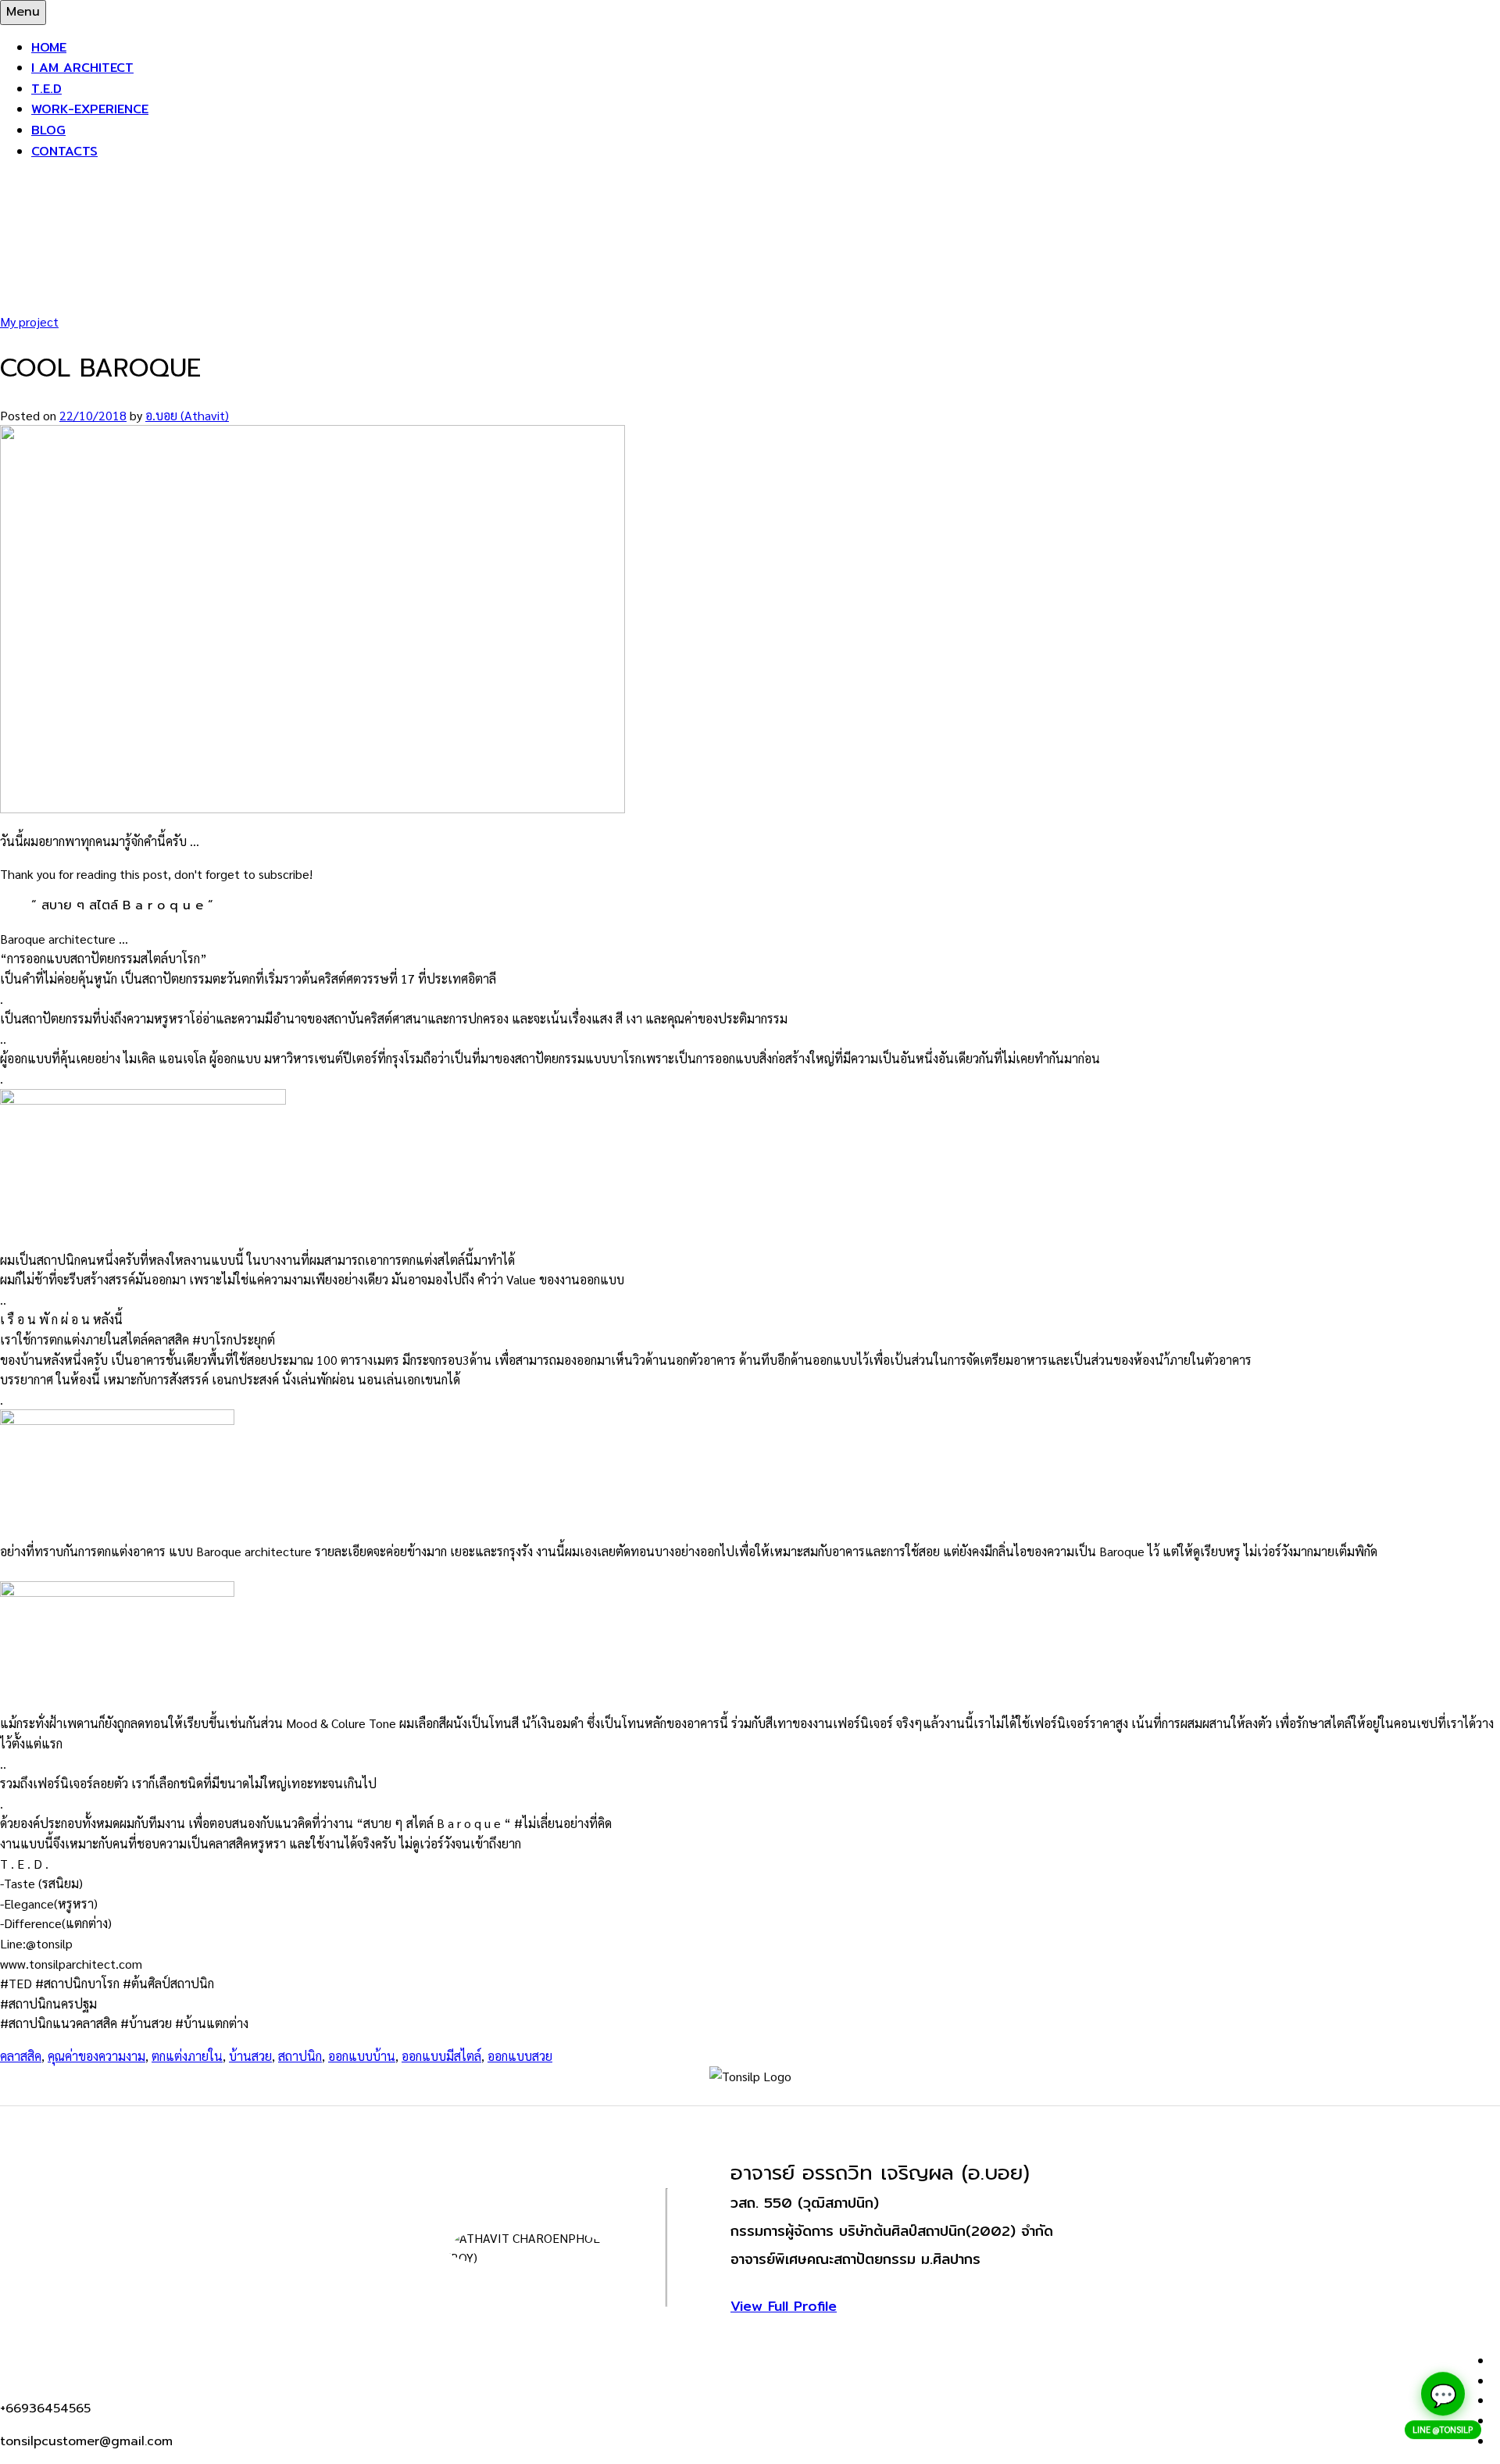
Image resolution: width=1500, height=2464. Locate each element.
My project (29, 321)
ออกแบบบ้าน (362, 2056)
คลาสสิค (21, 2056)
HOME (49, 47)
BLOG (48, 130)
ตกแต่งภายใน (187, 2056)
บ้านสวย (250, 2056)
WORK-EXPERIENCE (90, 109)
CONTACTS (64, 151)
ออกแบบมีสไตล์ (441, 2056)
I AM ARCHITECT (82, 68)
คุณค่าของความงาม (96, 2056)
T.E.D (46, 89)
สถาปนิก (300, 2056)
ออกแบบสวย (520, 2056)
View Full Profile (784, 2306)
